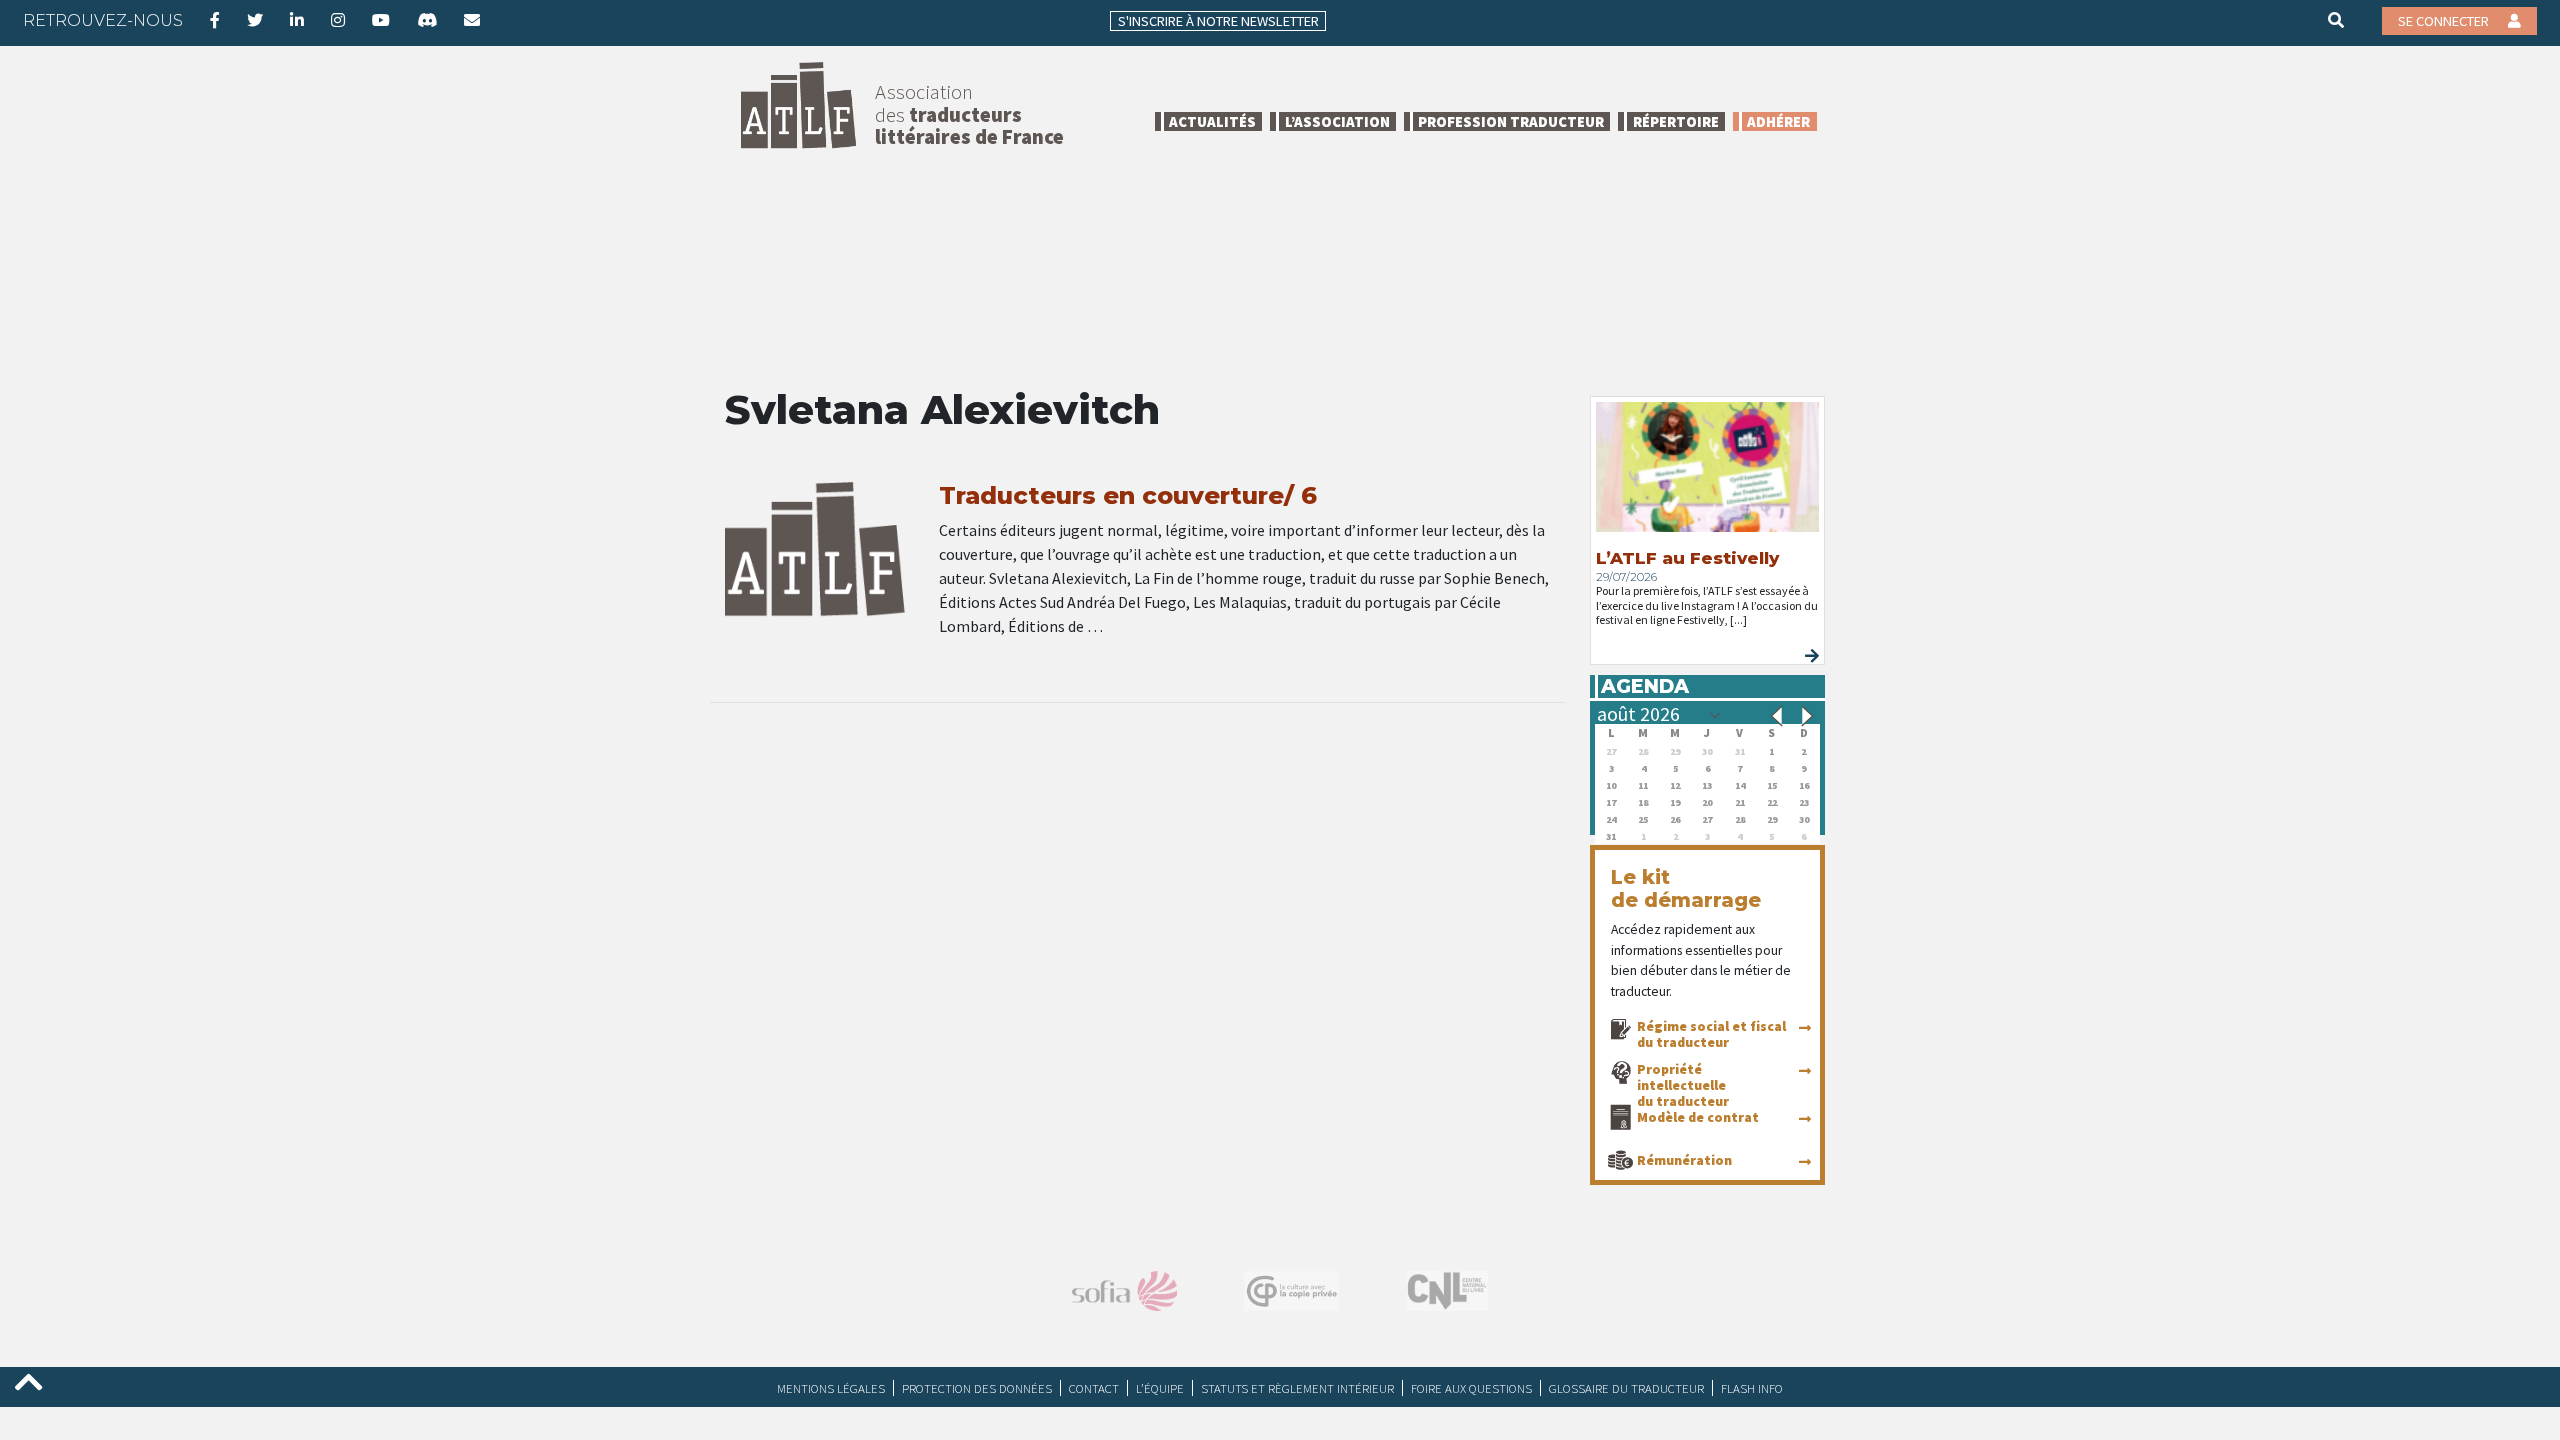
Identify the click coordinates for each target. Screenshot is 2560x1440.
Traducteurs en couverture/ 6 (1128, 495)
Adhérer (1778, 121)
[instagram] (338, 20)
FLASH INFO (1752, 1388)
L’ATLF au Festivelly (1687, 558)
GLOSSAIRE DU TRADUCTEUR (1626, 1388)
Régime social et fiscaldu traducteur (1711, 1034)
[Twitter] (255, 20)
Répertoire (1676, 121)
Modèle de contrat (1698, 1117)
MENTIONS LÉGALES (831, 1388)
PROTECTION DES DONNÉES (977, 1388)
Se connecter (2445, 21)
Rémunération (1684, 1160)
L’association (1337, 121)
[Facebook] (215, 20)
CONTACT (1094, 1388)
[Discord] (427, 20)
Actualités (1212, 121)
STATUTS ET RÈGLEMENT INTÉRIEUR (1297, 1388)
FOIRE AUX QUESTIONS (1471, 1388)
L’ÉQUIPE (1160, 1388)
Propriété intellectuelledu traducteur (1683, 1085)
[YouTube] (381, 20)
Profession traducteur (1511, 121)
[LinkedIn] (297, 20)
